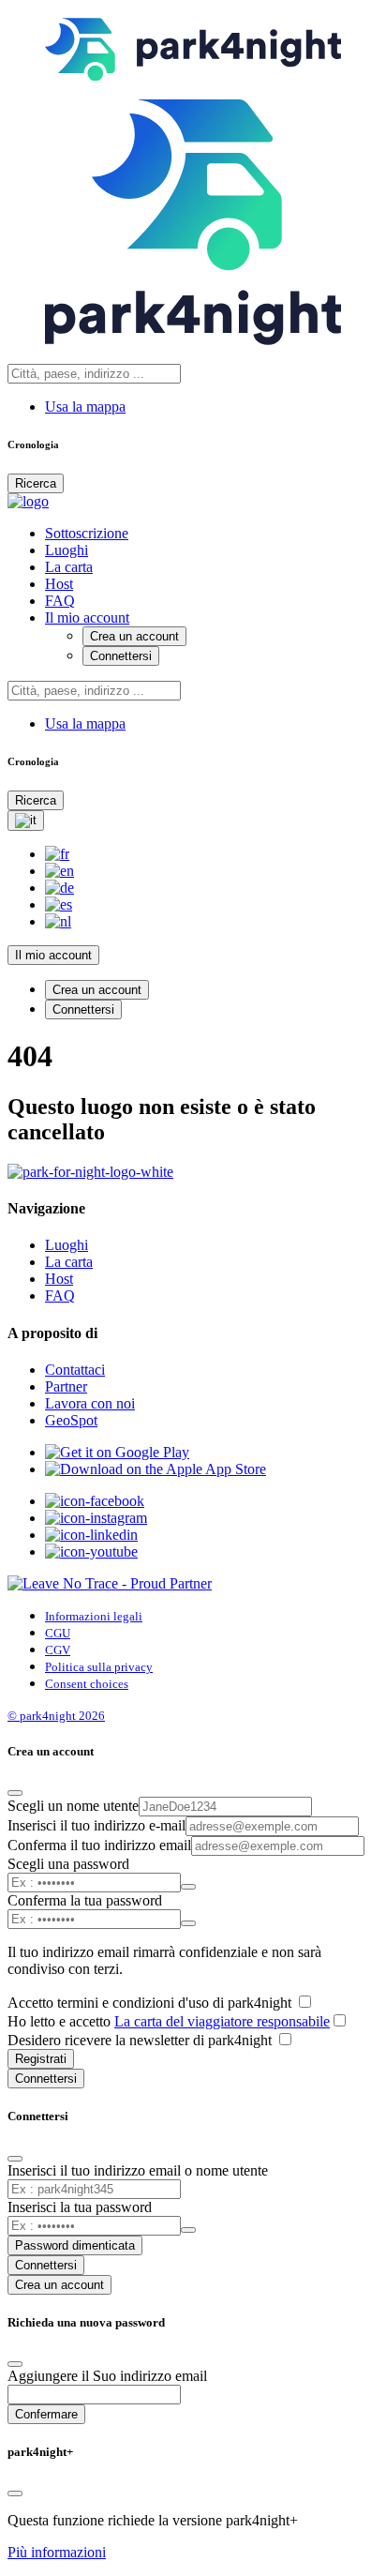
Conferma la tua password (85, 1900)
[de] (59, 888)
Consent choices (87, 1684)
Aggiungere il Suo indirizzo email (107, 2376)
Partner (66, 1386)
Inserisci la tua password (80, 2207)
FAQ (60, 601)
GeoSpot (71, 1420)
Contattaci (75, 1370)
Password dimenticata (75, 2245)
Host (59, 584)
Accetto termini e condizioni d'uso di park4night (151, 2003)
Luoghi (67, 550)
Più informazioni (57, 2552)
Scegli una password (68, 1864)
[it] (26, 821)
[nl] (58, 921)
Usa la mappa (85, 407)
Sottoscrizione (87, 533)
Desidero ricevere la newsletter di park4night (141, 2040)
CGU (58, 1633)
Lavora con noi (90, 1403)
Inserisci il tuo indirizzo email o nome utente (138, 2170)
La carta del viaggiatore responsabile (222, 2021)
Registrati (41, 2059)
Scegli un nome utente (73, 1806)
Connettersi (121, 656)
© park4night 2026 (56, 1716)
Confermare (46, 2414)
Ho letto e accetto (169, 2021)
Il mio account (87, 618)
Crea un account (134, 636)
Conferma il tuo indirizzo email (99, 1845)
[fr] (57, 854)
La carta (69, 567)
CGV (58, 1650)
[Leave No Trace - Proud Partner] (110, 1583)
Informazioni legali (94, 1616)
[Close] (15, 1793)
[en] (59, 871)
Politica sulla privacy (99, 1667)
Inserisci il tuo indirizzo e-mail (96, 1825)
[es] (59, 904)
